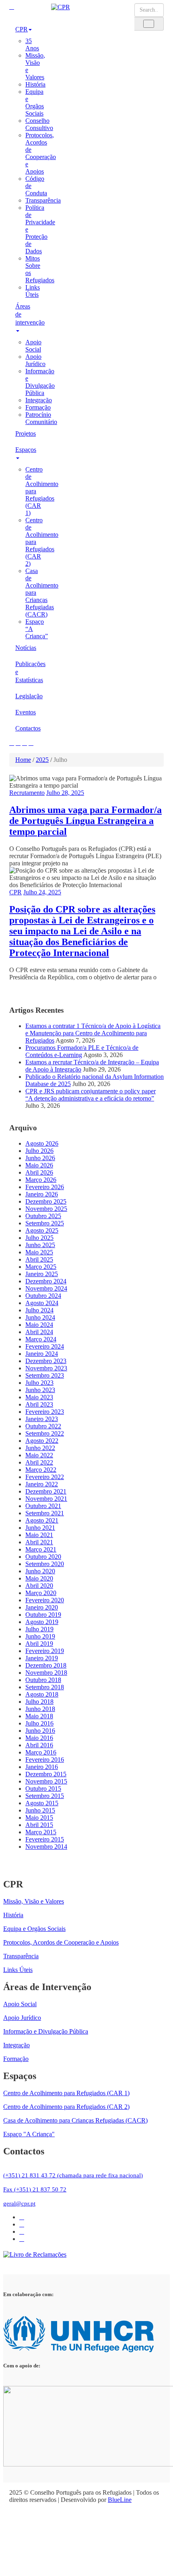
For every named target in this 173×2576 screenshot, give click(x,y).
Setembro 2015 (45, 1796)
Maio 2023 (39, 1397)
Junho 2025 (40, 1245)
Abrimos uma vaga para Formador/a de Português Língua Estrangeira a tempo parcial (85, 821)
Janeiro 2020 (42, 1607)
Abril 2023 (39, 1404)
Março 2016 (41, 1752)
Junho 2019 (40, 1636)
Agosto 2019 (42, 1622)
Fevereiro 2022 (45, 1477)
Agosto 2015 (42, 1803)
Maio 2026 (39, 1165)
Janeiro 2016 (42, 1767)
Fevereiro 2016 (45, 1760)
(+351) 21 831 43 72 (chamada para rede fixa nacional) (73, 2175)
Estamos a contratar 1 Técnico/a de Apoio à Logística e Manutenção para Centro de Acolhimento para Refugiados (93, 1033)
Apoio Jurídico (35, 360)
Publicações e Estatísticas (27, 672)
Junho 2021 (40, 1528)
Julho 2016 (39, 1723)
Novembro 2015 (46, 1781)
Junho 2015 (40, 1810)
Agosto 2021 (42, 1520)
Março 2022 (41, 1470)
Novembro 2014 (46, 1847)
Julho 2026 (39, 1151)
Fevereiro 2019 (45, 1651)
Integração (39, 400)
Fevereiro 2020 (45, 1600)
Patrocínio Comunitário (41, 418)
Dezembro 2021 (46, 1491)
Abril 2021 (39, 1542)
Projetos (26, 433)
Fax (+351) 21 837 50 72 (35, 2189)
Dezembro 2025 (46, 1201)
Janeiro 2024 (42, 1354)
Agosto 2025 (42, 1230)
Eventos (26, 712)
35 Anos (32, 44)
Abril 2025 (39, 1259)
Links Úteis (33, 291)
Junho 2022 (40, 1448)
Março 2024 (41, 1339)
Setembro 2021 (45, 1513)
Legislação (27, 696)
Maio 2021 (39, 1535)
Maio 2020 (39, 1578)
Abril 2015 (39, 1825)
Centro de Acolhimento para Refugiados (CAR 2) (66, 2107)
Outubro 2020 (43, 1557)
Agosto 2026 (42, 1143)
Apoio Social (33, 346)
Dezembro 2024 (46, 1281)
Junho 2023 (40, 1390)
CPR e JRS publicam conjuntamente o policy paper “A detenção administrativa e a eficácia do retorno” (91, 1095)
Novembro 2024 (46, 1288)
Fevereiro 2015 (45, 1839)
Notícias (26, 648)
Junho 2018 (40, 1709)
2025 (42, 760)
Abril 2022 (39, 1462)
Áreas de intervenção (27, 314)
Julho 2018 (39, 1702)
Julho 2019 (39, 1629)
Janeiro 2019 (42, 1658)
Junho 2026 (40, 1158)
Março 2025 (41, 1267)
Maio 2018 (39, 1716)
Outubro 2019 (43, 1615)
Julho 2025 (39, 1238)
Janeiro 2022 (42, 1484)
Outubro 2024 (43, 1296)
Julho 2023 (39, 1383)
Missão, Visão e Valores (34, 1901)
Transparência (43, 200)
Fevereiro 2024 (45, 1346)
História (35, 84)
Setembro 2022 (45, 1433)
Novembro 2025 (46, 1209)
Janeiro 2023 (42, 1419)
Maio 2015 (39, 1818)
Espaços (26, 450)
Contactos (27, 728)
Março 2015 (41, 1832)
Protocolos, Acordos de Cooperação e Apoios (41, 153)
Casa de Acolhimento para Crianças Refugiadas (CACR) (75, 2120)
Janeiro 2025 (42, 1274)
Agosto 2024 (42, 1303)
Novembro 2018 (46, 1673)
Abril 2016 (39, 1745)
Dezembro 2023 (46, 1361)
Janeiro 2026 (42, 1194)
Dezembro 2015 (46, 1774)
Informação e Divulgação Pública (40, 382)
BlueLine (120, 2500)
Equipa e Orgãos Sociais (35, 102)
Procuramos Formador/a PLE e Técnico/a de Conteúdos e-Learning (82, 1051)
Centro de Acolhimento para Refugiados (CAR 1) (66, 2093)
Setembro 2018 (45, 1687)
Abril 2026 (39, 1172)
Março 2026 (41, 1180)
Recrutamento (27, 793)
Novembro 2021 (46, 1499)
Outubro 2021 (43, 1506)
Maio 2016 (39, 1738)
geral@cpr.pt (19, 2204)
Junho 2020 (40, 1571)
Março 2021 (41, 1549)
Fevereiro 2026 (45, 1187)
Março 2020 (41, 1593)
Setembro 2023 (45, 1375)
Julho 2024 (39, 1310)
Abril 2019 (39, 1644)
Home (23, 760)
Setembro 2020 (45, 1564)
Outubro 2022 (43, 1426)
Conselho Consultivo (39, 124)
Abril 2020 (39, 1586)
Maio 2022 (39, 1455)
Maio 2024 (39, 1325)
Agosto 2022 (42, 1441)
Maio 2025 (39, 1252)
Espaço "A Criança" (29, 2134)
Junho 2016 (40, 1731)
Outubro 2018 (43, 1680)
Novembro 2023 (46, 1368)
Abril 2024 (39, 1332)
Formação (38, 407)
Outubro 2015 (43, 1789)
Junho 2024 (40, 1317)
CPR (22, 29)
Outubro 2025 (43, 1216)
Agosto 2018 (42, 1694)
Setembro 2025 (45, 1223)
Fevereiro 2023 (45, 1412)
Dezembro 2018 (46, 1665)
